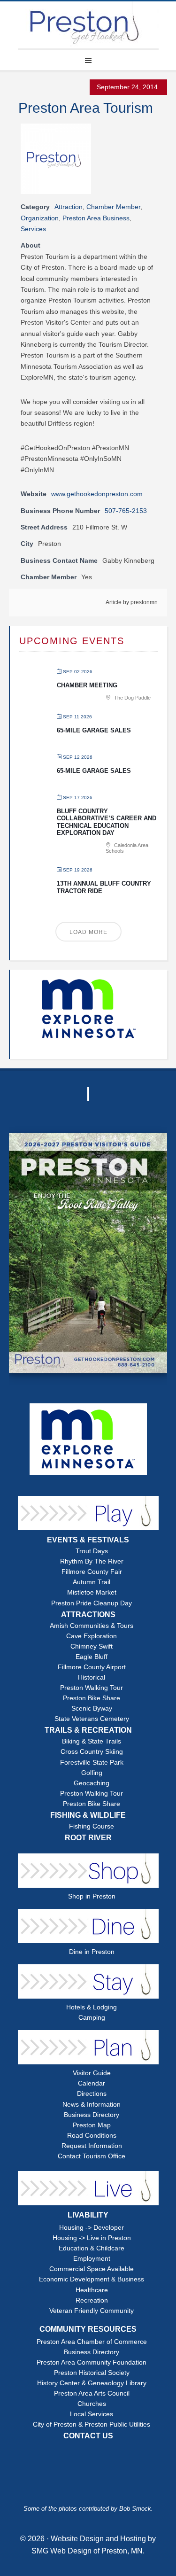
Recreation (92, 2300)
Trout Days (92, 1551)
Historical (92, 1677)
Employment (92, 2259)
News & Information (92, 2105)
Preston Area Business (96, 218)
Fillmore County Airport (92, 1667)
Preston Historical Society (92, 2373)
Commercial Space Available (92, 2269)
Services (33, 229)
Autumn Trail (92, 1582)
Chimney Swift (92, 1646)
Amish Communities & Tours (92, 1626)
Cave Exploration (92, 1636)
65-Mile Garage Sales (94, 730)
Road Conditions (92, 2136)
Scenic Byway (92, 1708)
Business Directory (92, 2115)
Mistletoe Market (92, 1592)
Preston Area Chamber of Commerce (92, 2342)
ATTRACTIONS (88, 1615)
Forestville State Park (92, 1763)
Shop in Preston (92, 1896)
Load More (88, 932)
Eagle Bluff (92, 1657)
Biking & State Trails (92, 1741)
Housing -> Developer (92, 2228)
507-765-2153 (126, 511)
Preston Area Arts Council (92, 2393)
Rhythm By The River (92, 1561)
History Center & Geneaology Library (92, 2383)
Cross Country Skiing (92, 1752)
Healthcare (92, 2290)
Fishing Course (92, 1826)
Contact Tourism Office (92, 2156)
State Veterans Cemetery (92, 1719)
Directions (92, 2094)
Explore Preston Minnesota (88, 25)
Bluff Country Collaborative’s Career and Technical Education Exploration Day (107, 822)
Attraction (69, 207)
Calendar (92, 2083)
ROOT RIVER (88, 1838)
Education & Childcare (92, 2248)
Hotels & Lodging (92, 2007)
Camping (92, 2018)
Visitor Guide (92, 2073)
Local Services (92, 2414)
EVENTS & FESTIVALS (88, 1540)
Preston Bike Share (92, 1698)
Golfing (92, 1773)
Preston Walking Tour (92, 1688)
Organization (40, 218)
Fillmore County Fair (92, 1572)
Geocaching (92, 1783)
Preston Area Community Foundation (92, 2362)
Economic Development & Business (92, 2279)
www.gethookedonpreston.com (97, 494)
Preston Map (92, 2125)
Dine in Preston (92, 1952)
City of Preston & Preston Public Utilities (92, 2424)
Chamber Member (113, 207)
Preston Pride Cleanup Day (92, 1603)
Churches (92, 2404)
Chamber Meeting (87, 685)
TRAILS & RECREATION (88, 1730)
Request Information (92, 2146)
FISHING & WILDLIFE (88, 1815)
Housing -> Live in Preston (92, 2238)
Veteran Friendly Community (92, 2311)
